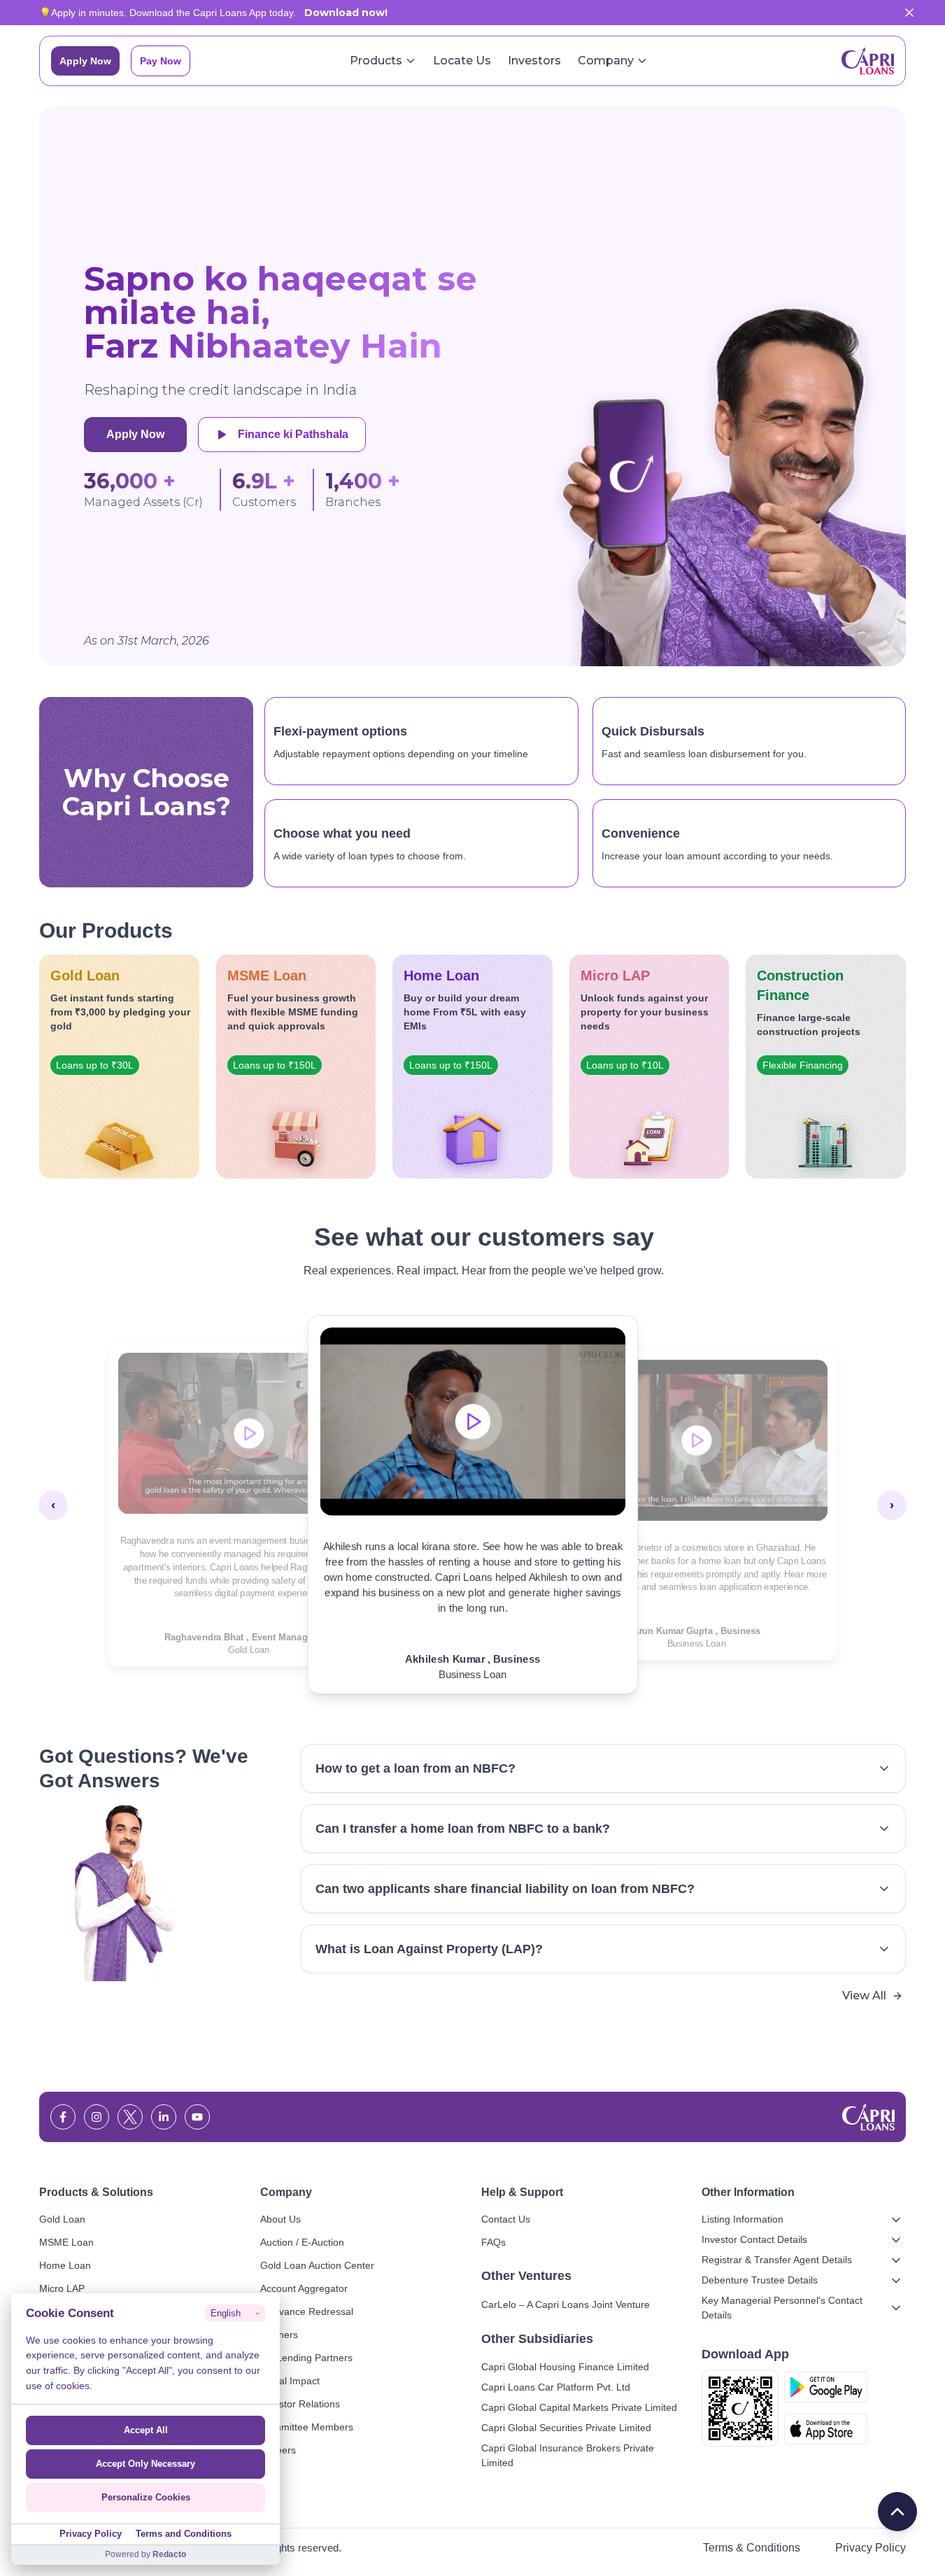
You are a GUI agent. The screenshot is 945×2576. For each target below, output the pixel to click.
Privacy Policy (871, 2548)
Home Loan (65, 2265)
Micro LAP (62, 2288)
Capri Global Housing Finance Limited (565, 2367)
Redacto (169, 2554)
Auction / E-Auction (302, 2242)
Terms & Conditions (752, 2548)
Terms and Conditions (184, 2534)
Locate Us (462, 61)
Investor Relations (300, 2404)
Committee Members (307, 2427)
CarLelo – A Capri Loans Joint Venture (566, 2304)
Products (376, 61)
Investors (534, 61)
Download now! (346, 13)
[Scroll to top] (897, 2512)
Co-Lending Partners (306, 2358)
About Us (280, 2219)
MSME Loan (66, 2242)
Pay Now (161, 61)
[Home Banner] (724, 386)
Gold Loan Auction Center (317, 2265)
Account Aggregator (304, 2288)
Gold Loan (62, 2219)
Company (606, 61)
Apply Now (85, 61)
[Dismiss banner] (909, 13)
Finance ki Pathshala (293, 434)
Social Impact (290, 2381)
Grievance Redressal (307, 2311)
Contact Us (506, 2219)
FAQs (493, 2242)
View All (864, 1996)
